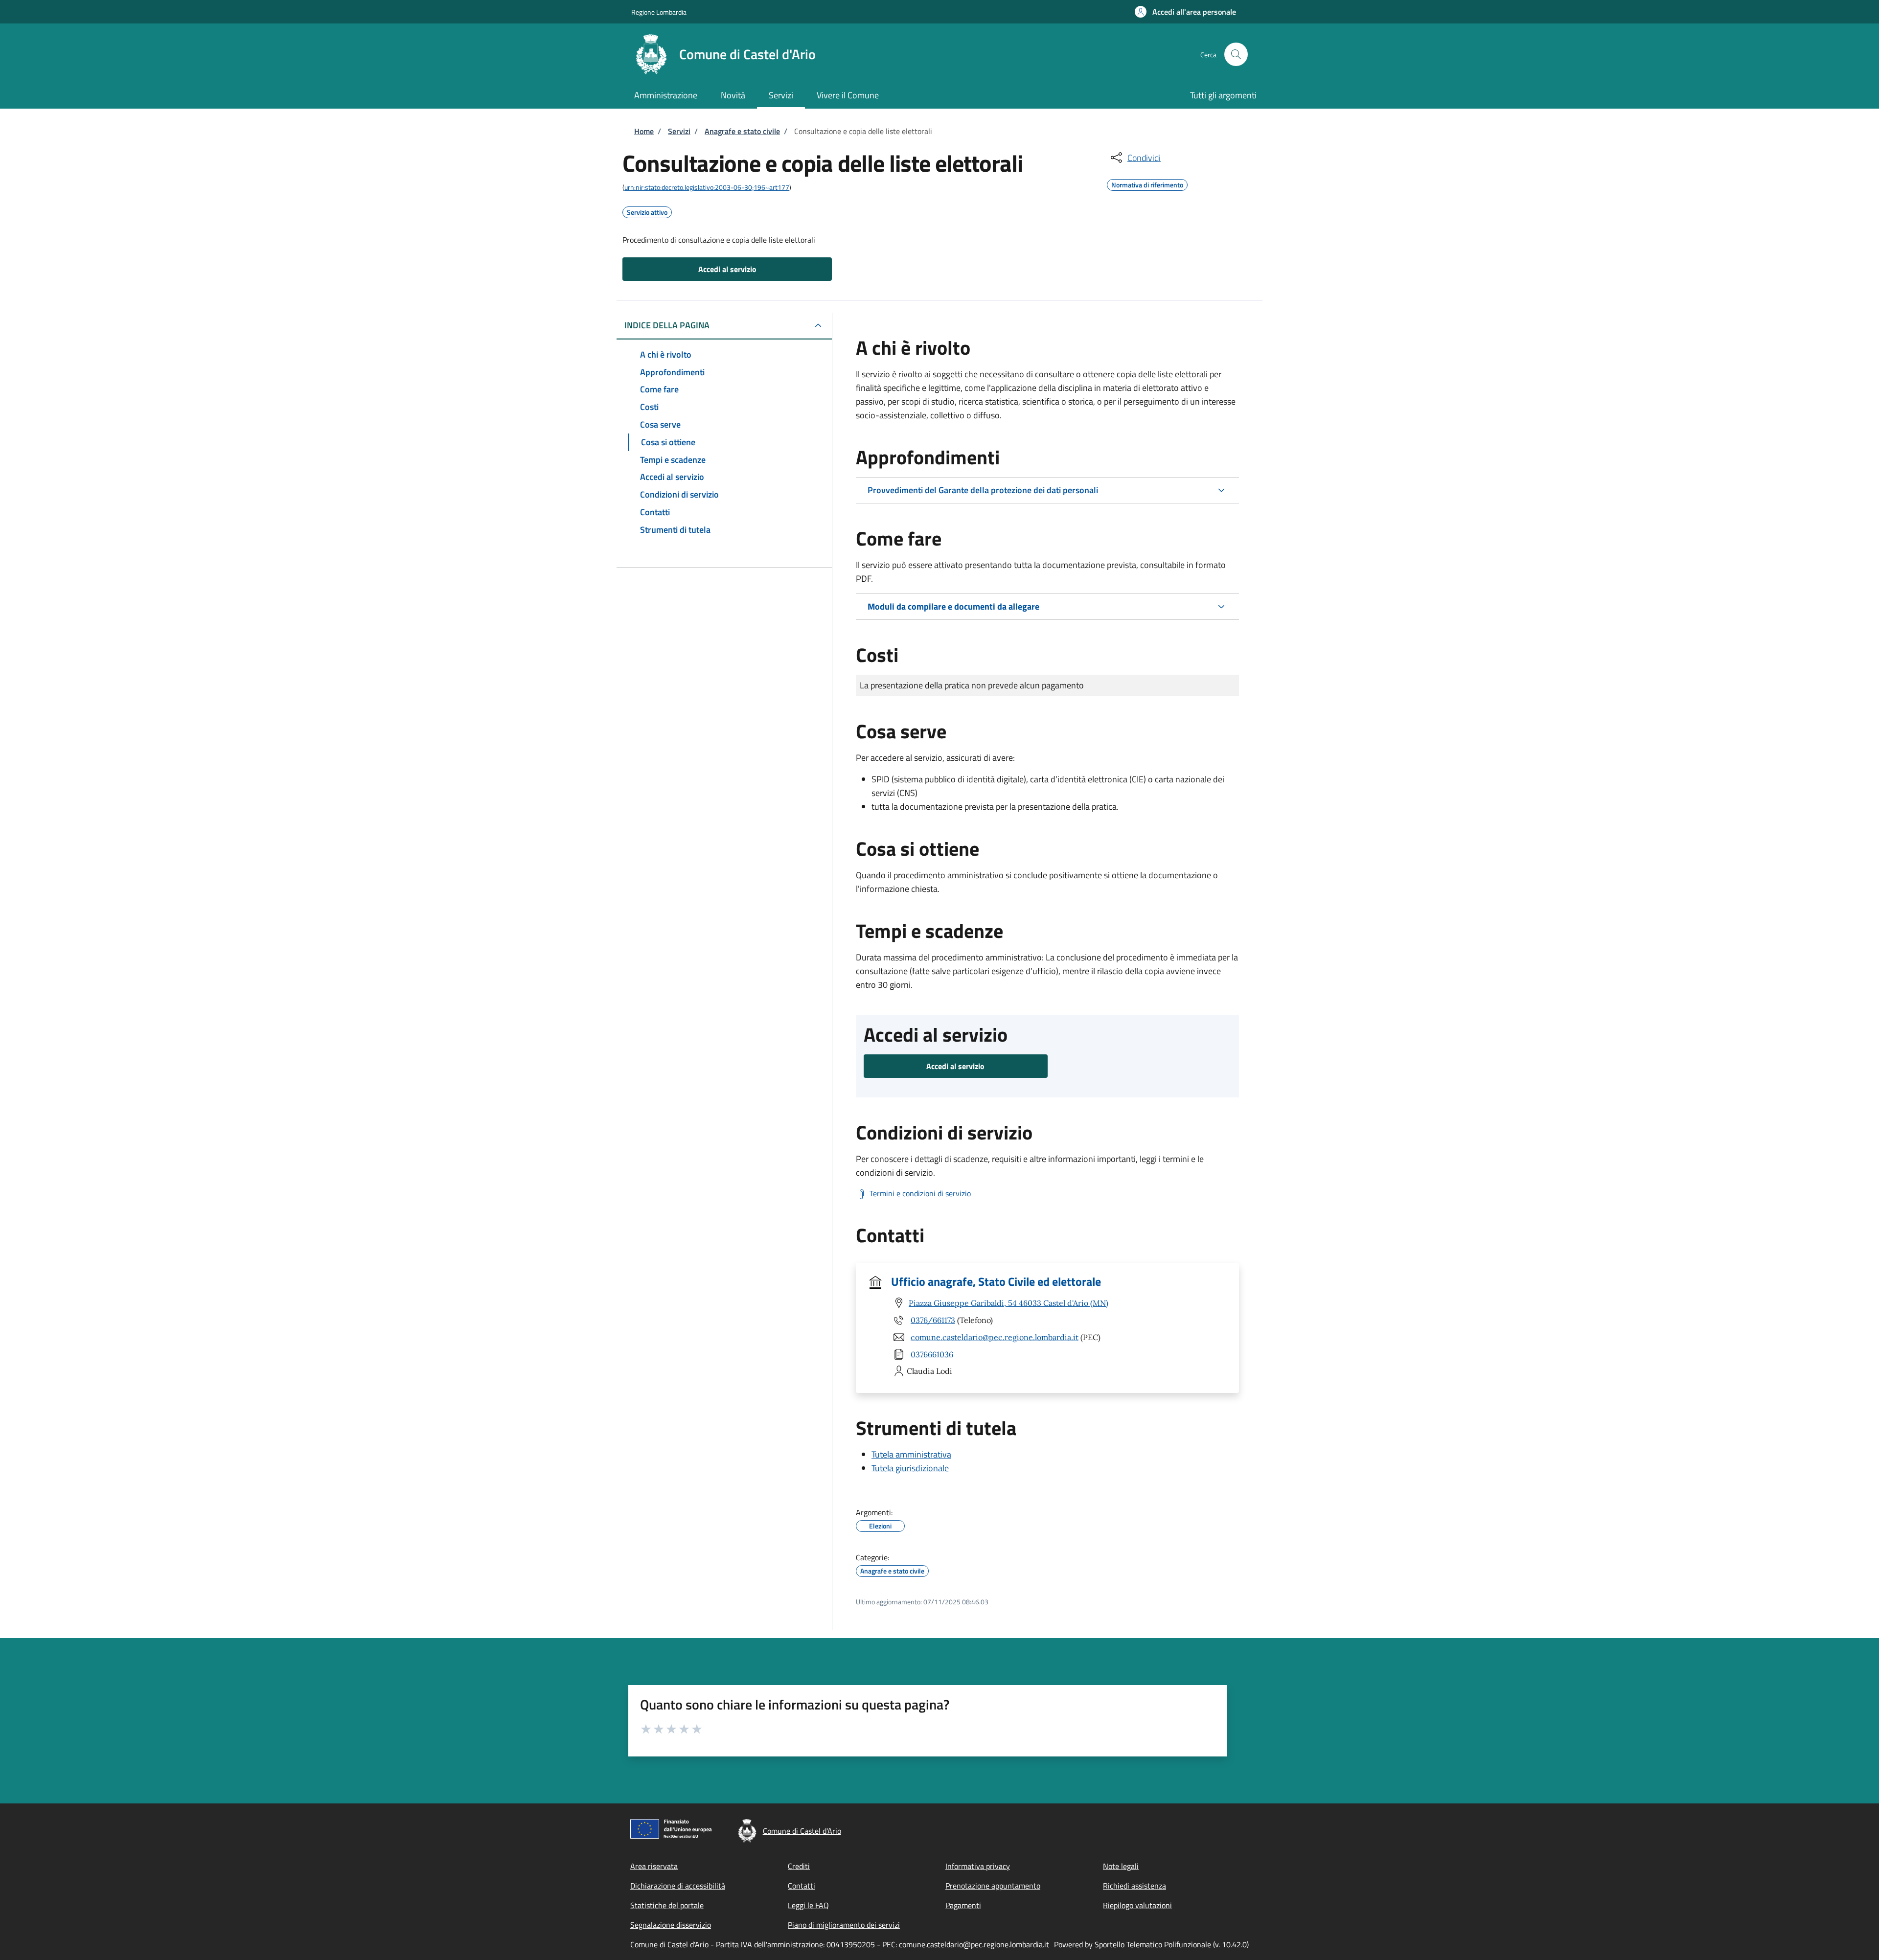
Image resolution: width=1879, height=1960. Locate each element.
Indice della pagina (667, 325)
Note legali (1121, 1866)
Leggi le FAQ (808, 1905)
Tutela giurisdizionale (910, 1468)
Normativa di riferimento (1147, 183)
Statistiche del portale (667, 1905)
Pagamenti (963, 1905)
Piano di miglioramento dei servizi (844, 1925)
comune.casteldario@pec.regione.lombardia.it (995, 1337)
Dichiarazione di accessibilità (678, 1886)
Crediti (799, 1866)
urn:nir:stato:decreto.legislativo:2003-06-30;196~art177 (707, 187)
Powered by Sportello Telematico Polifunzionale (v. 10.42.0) (1151, 1944)
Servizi (679, 131)
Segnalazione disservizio (671, 1925)
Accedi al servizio (727, 269)
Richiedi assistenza (1134, 1886)
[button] (1185, 12)
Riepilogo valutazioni (1137, 1905)
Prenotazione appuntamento (993, 1886)
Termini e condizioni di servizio (920, 1193)
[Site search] (1236, 54)
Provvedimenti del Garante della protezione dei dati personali (983, 490)
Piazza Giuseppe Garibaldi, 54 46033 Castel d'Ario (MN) (1008, 1303)
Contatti (802, 1886)
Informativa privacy (978, 1866)
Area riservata (654, 1866)
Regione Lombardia (659, 12)
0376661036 (932, 1354)
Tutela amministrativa (911, 1454)
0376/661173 (933, 1320)
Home (644, 131)
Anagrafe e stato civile (742, 131)
